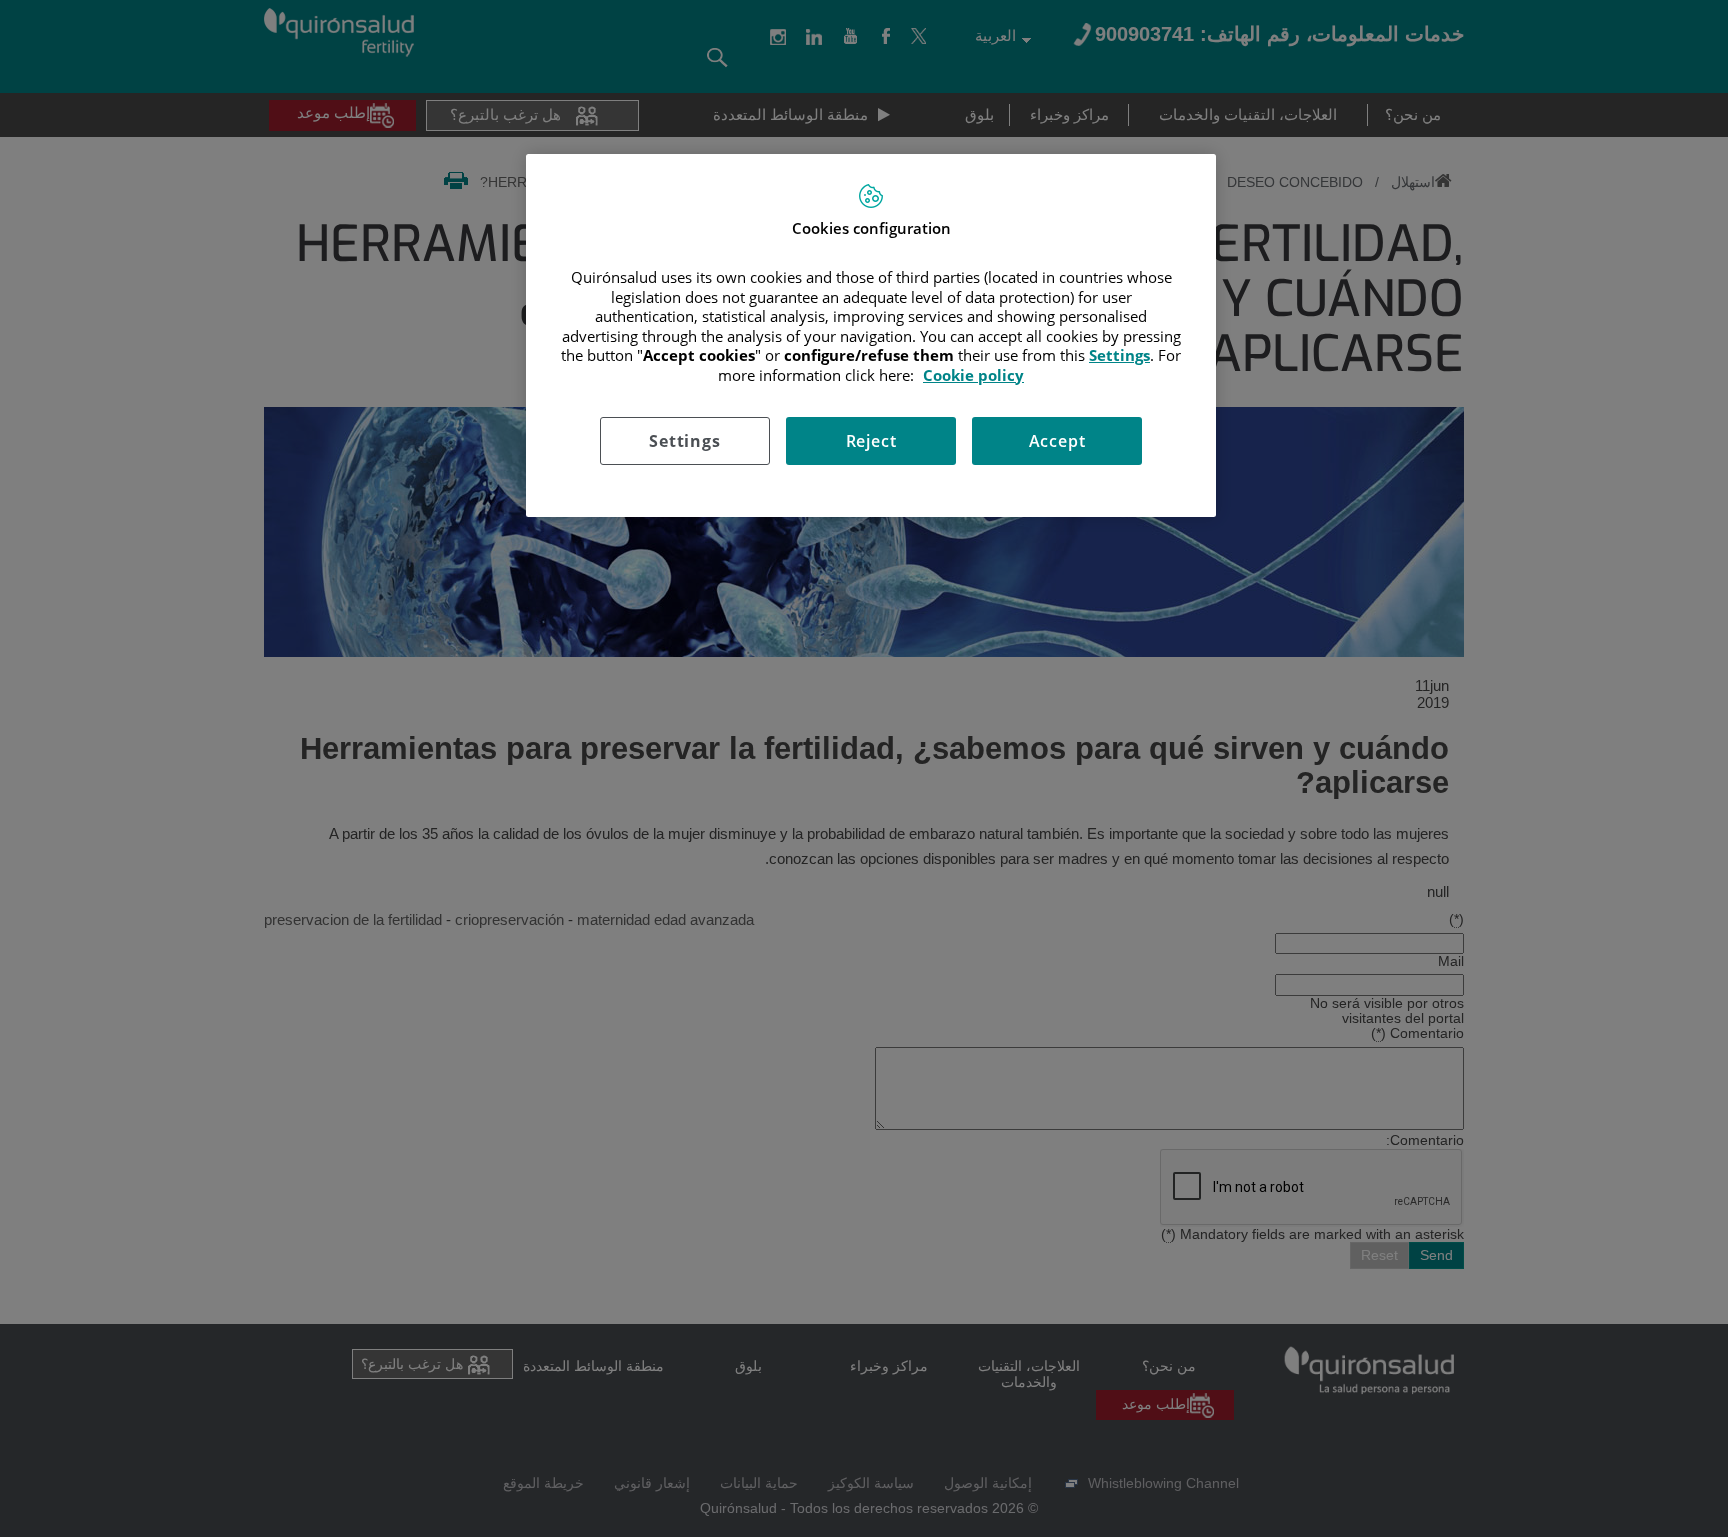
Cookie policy (973, 375)
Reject (871, 441)
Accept (1057, 441)
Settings (684, 441)
